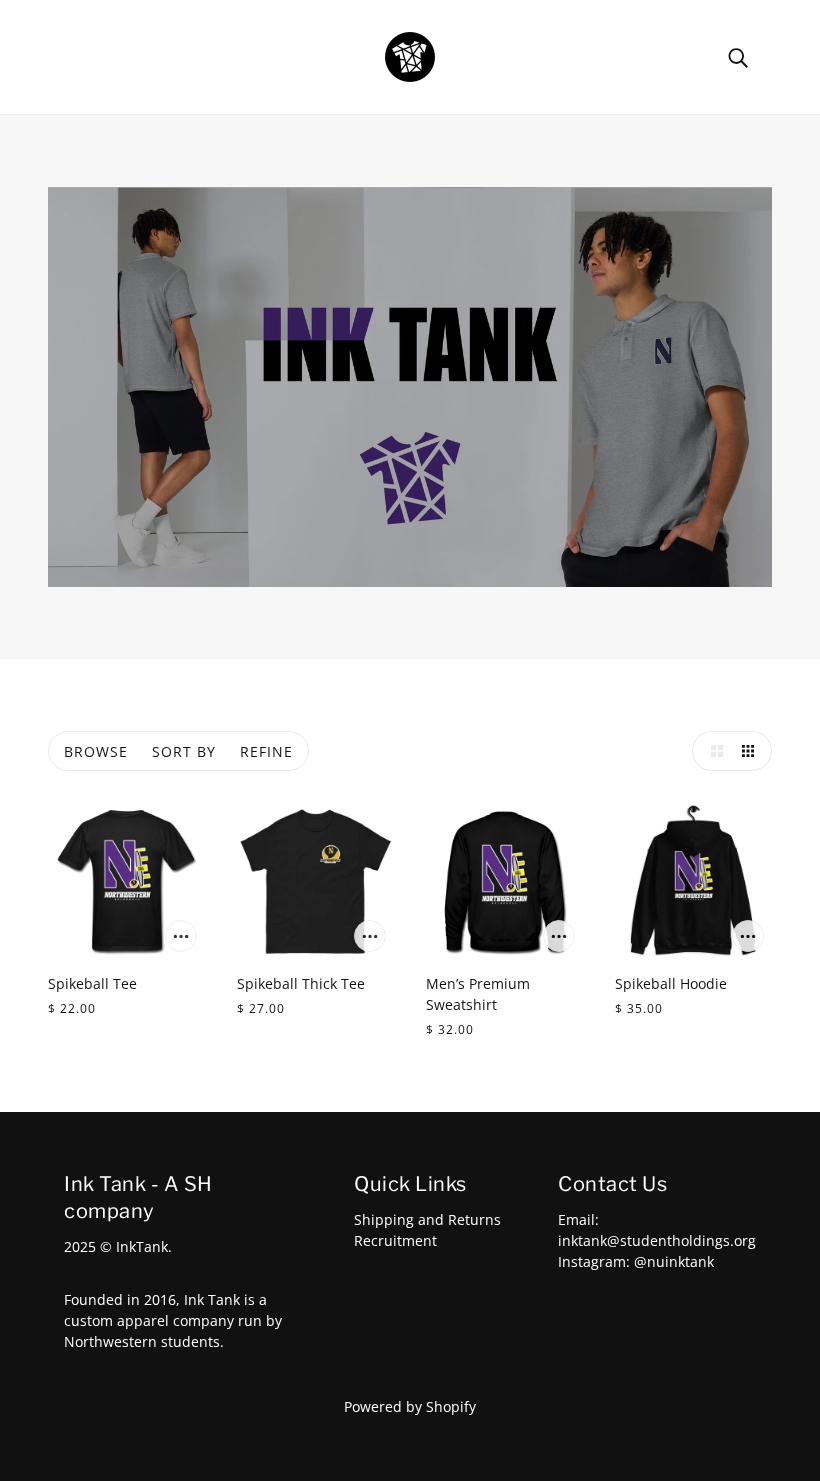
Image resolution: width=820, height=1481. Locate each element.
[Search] (738, 56)
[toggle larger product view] (712, 751)
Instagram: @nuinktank (636, 1261)
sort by (184, 751)
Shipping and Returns (427, 1219)
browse (96, 751)
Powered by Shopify (410, 1406)
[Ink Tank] (410, 55)
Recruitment (395, 1240)
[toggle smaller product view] (752, 751)
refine (266, 751)
